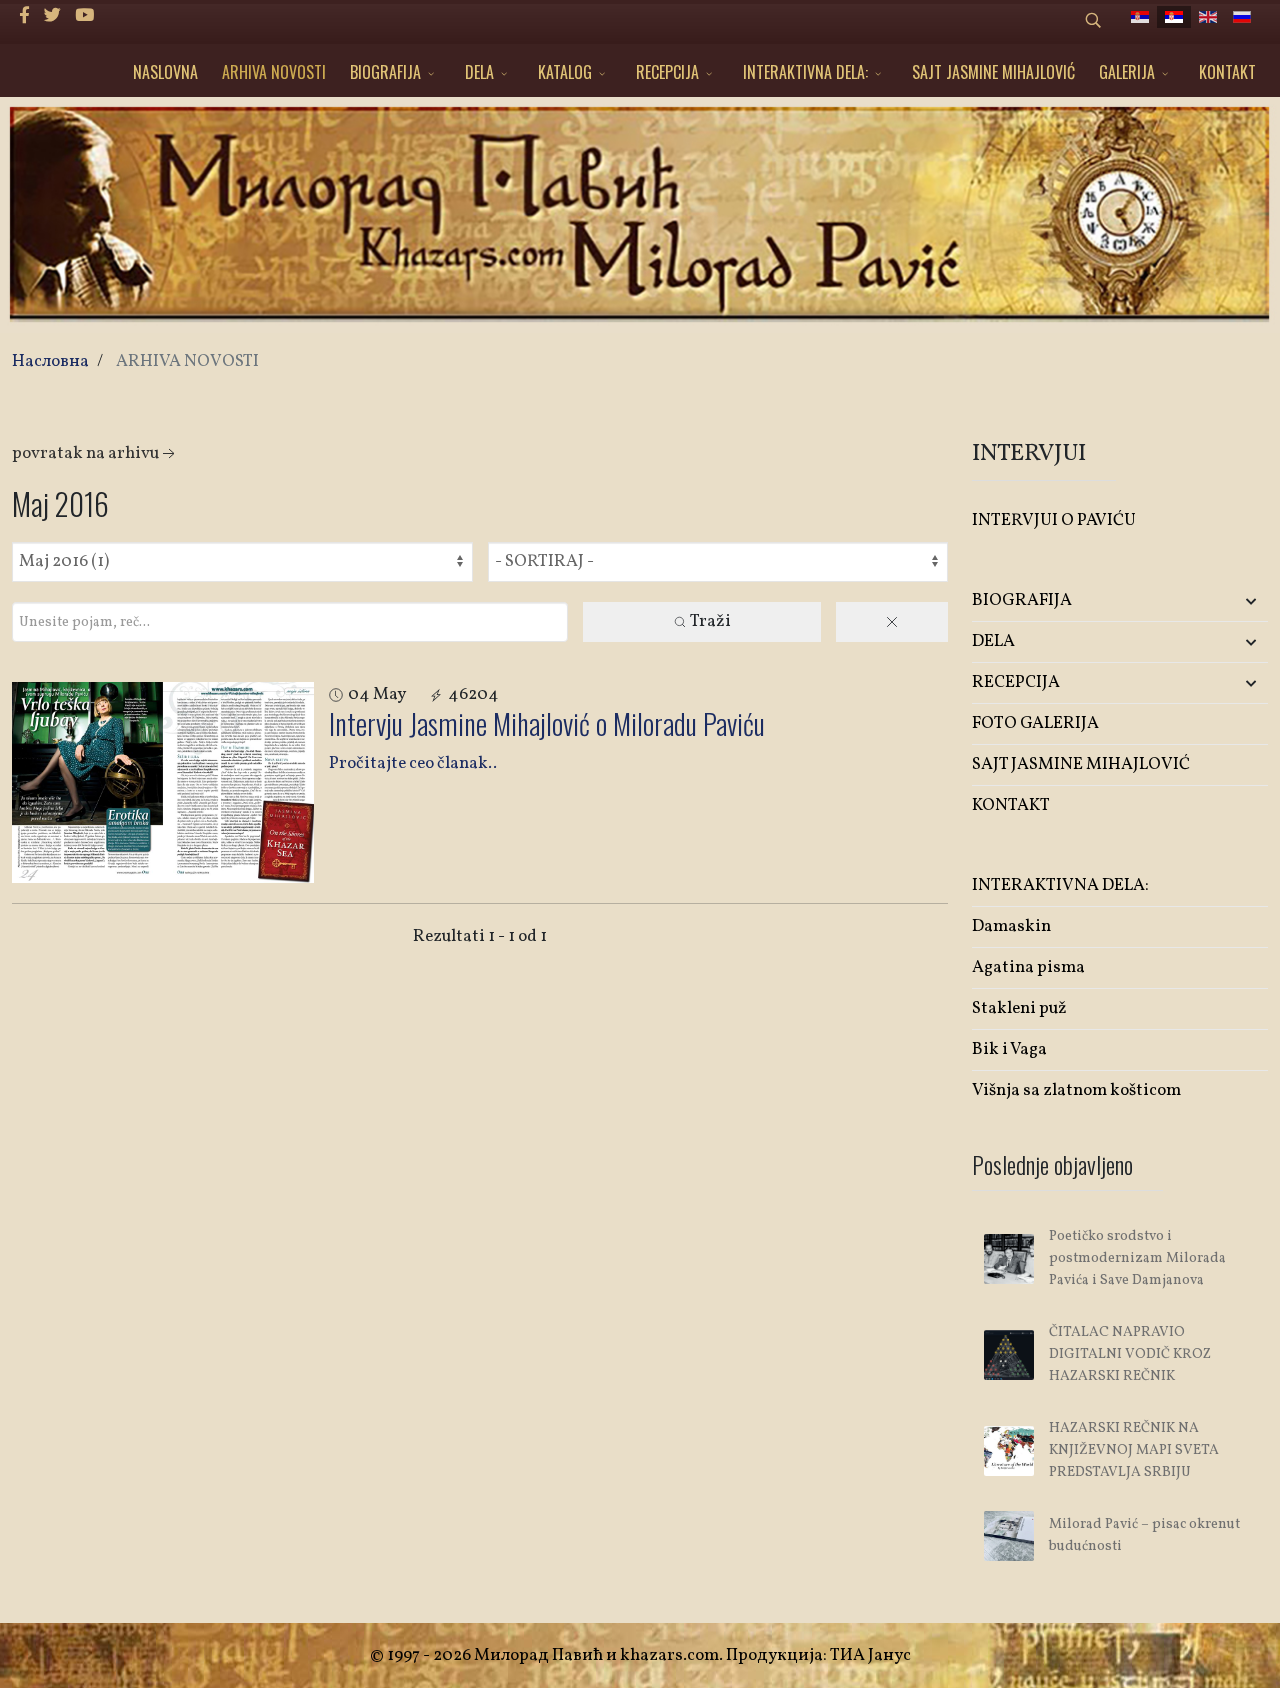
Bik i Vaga (1009, 1049)
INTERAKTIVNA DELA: (805, 72)
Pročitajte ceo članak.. (413, 763)
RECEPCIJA (667, 72)
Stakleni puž (1019, 1008)
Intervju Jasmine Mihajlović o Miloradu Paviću (547, 723)
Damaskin (1011, 926)
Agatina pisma (1028, 967)
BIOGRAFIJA (385, 72)
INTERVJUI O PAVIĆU (1054, 520)
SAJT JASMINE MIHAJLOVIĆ (993, 72)
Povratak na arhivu (85, 453)
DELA (479, 72)
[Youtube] (84, 16)
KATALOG (565, 72)
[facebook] (24, 16)
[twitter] (52, 16)
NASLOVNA (165, 72)
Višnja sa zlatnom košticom (1076, 1090)
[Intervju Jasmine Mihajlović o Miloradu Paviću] (163, 782)
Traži (709, 621)
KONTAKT (1227, 72)
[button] (1219, 601)
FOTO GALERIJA (1035, 723)
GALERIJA (1127, 72)
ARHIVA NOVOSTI (274, 72)
